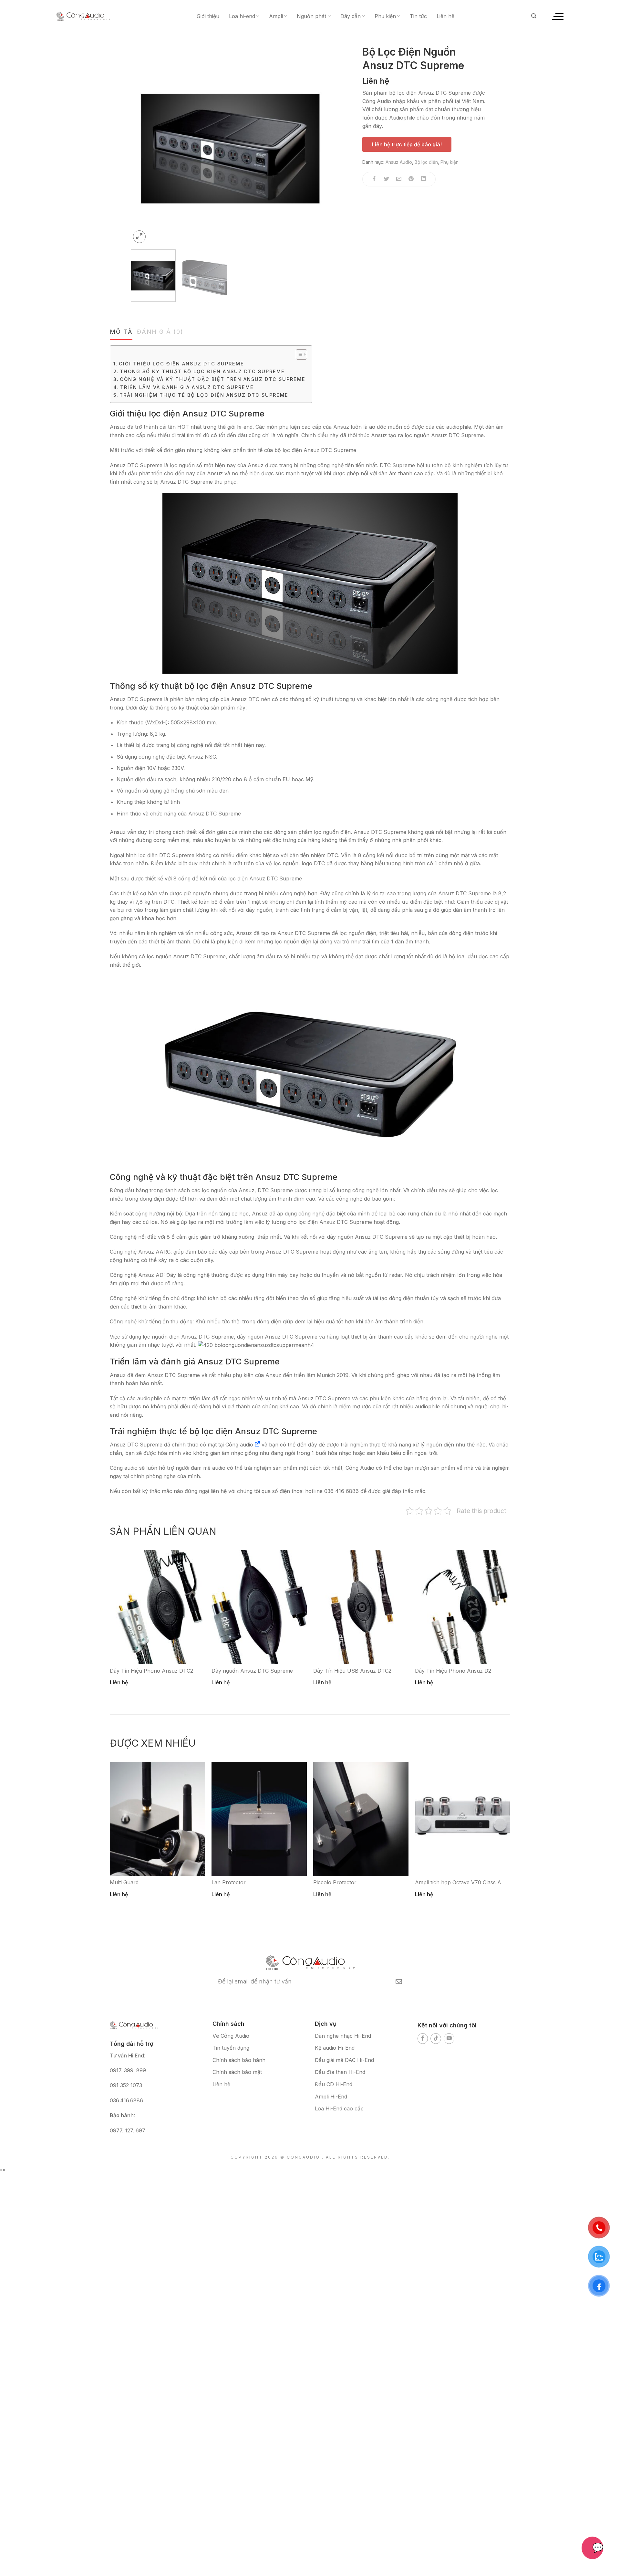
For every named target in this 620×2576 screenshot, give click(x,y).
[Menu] (557, 16)
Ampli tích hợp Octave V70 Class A (458, 1882)
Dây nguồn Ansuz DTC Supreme (252, 1671)
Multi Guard (124, 1882)
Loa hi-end (242, 16)
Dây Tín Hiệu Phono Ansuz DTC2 (151, 1671)
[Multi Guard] (157, 1819)
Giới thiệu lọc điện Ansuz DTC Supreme (181, 364)
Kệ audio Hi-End (335, 2048)
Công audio (239, 1445)
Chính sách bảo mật (237, 2072)
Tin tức (418, 16)
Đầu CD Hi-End (334, 2084)
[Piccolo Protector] (361, 1819)
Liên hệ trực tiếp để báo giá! (407, 144)
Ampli (276, 16)
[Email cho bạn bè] (399, 179)
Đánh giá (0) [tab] (160, 332)
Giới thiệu (208, 16)
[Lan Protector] (259, 1819)
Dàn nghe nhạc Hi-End (343, 2036)
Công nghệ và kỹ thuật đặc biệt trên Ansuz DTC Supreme (213, 379)
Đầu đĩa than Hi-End (340, 2072)
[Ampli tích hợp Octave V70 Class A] (463, 1819)
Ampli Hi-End (331, 2097)
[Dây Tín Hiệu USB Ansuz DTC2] (361, 1607)
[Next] (318, 145)
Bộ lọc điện (426, 162)
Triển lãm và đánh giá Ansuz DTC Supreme (187, 387)
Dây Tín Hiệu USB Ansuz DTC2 (352, 1671)
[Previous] (143, 145)
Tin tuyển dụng (231, 2048)
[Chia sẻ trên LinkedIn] (424, 179)
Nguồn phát (311, 16)
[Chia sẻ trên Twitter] (387, 179)
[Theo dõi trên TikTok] (436, 2039)
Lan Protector (229, 1882)
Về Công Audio (231, 2036)
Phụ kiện (385, 16)
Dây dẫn (351, 16)
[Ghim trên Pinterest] (411, 179)
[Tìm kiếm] (534, 16)
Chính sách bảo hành (239, 2060)
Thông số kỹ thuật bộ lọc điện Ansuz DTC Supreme (202, 371)
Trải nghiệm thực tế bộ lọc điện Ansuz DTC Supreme (204, 395)
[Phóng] (139, 237)
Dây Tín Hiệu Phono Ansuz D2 (453, 1671)
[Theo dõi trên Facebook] (423, 2039)
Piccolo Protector (335, 1882)
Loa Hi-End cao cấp (339, 2108)
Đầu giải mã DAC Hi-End (344, 2060)
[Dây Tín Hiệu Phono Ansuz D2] (463, 1607)
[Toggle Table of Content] (298, 354)
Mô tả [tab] (121, 332)
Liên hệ (445, 16)
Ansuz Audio (399, 162)
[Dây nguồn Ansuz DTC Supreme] (259, 1607)
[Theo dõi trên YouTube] (449, 2039)
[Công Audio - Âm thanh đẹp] (83, 16)
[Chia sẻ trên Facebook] (374, 179)
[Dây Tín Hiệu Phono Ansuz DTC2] (157, 1607)
